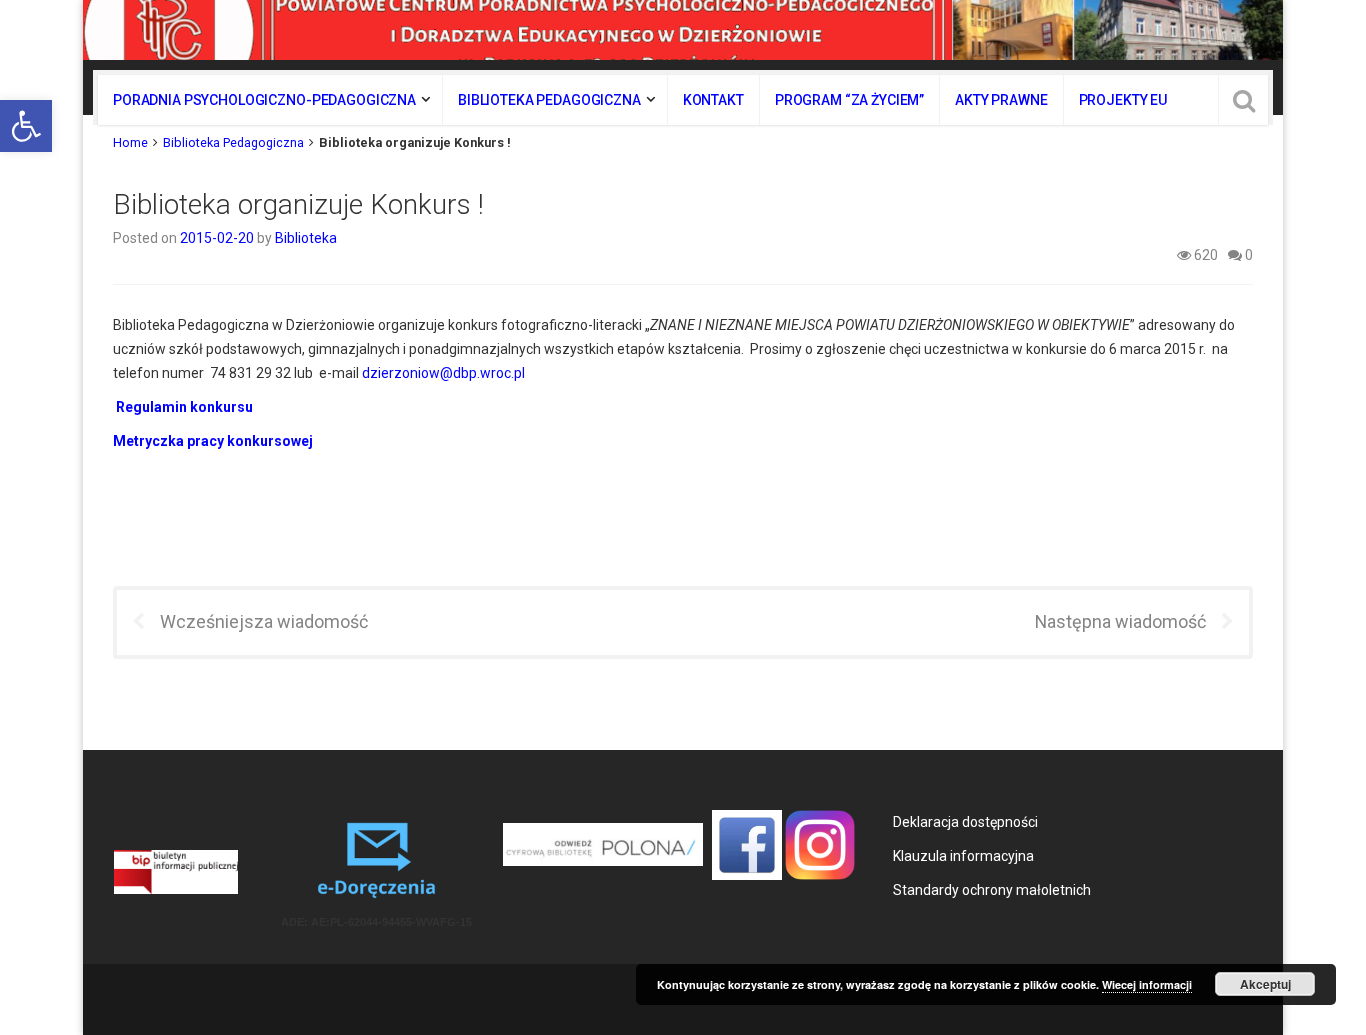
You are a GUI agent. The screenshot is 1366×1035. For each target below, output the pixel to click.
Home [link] (130, 142)
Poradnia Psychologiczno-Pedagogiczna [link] (264, 100)
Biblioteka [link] (306, 238)
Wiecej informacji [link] (1147, 984)
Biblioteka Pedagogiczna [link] (549, 100)
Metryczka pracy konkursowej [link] (213, 441)
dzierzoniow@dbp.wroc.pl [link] (443, 373)
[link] (26, 126)
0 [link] (1247, 255)
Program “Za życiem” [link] (849, 100)
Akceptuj (1265, 984)
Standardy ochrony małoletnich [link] (992, 890)
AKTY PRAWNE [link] (1001, 100)
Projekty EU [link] (1123, 100)
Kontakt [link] (713, 100)
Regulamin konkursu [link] (184, 407)
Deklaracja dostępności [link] (965, 822)
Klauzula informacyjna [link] (963, 856)
